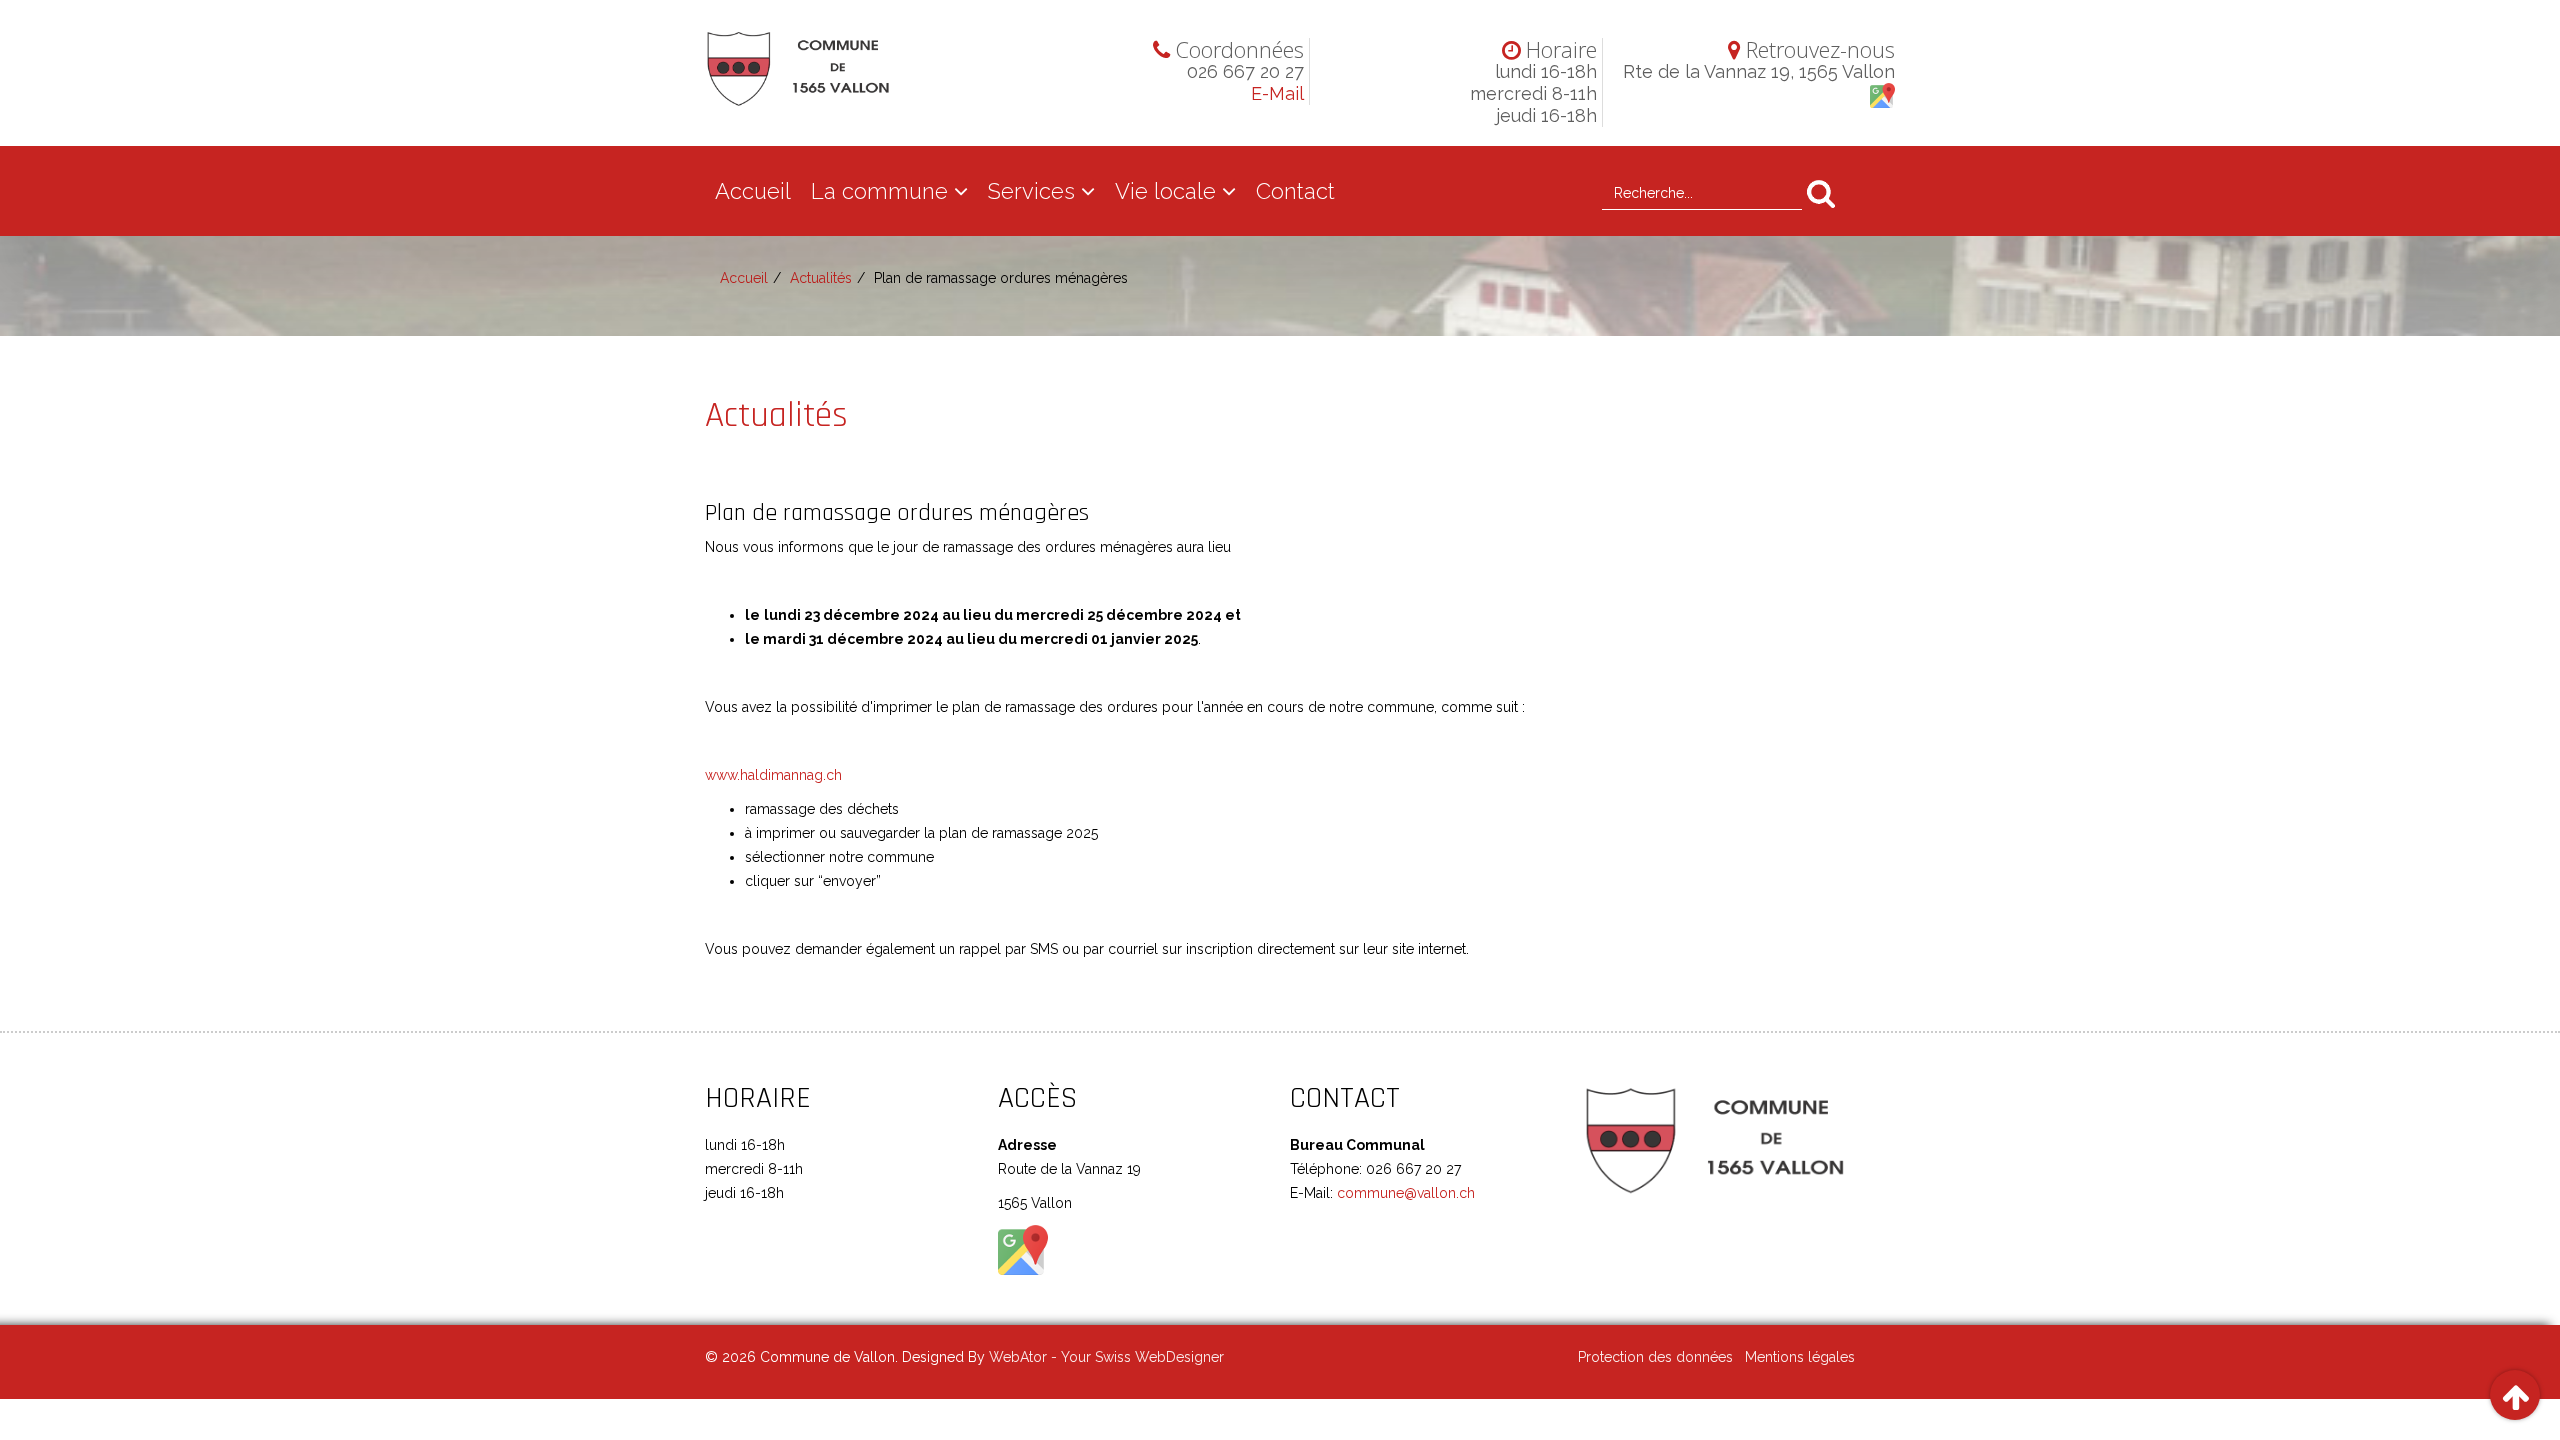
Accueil (753, 191)
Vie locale (1165, 191)
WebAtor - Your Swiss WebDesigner (1106, 1357)
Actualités (821, 278)
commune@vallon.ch (1404, 1193)
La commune (879, 191)
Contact (1295, 191)
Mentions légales (1800, 1357)
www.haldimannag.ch (773, 775)
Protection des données (1655, 1357)
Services (1031, 191)
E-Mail (1277, 93)
